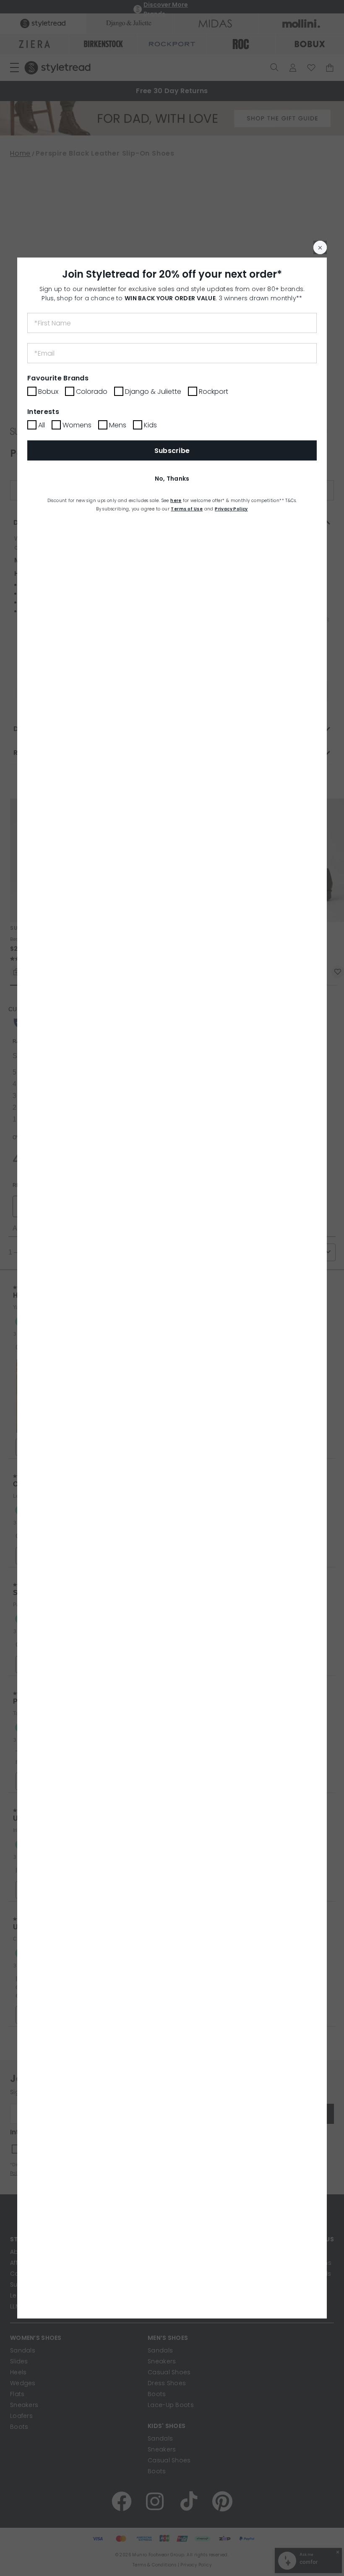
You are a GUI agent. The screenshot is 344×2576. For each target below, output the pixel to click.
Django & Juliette (153, 392)
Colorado (92, 392)
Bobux (48, 392)
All (42, 425)
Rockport (214, 392)
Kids (150, 425)
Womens (77, 425)
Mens (118, 425)
